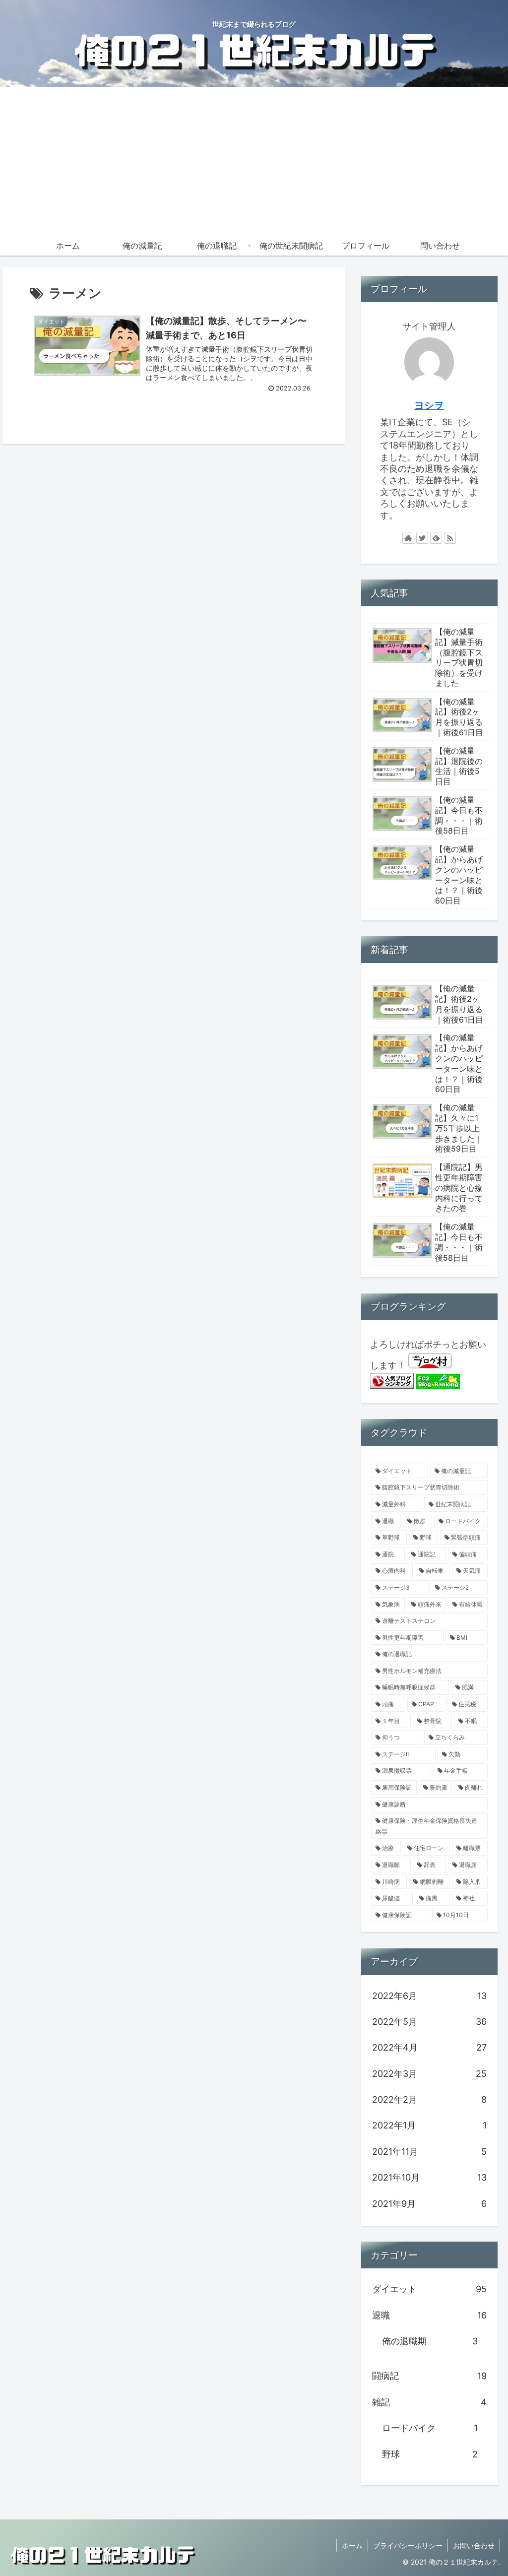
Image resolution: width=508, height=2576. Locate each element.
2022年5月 (429, 2022)
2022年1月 (429, 2125)
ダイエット (429, 2289)
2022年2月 (429, 2099)
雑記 (429, 2402)
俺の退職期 (430, 2341)
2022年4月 (429, 2047)
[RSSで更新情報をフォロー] (450, 538)
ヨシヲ (429, 405)
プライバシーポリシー (408, 2545)
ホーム (352, 2545)
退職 (429, 2315)
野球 (430, 2454)
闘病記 (429, 2376)
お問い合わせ (474, 2545)
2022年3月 (429, 2074)
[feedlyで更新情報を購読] (436, 538)
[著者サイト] (408, 538)
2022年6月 (429, 1996)
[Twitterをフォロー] (422, 538)
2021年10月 (429, 2177)
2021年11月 (429, 2152)
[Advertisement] (254, 161)
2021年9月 (429, 2204)
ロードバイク (430, 2428)
